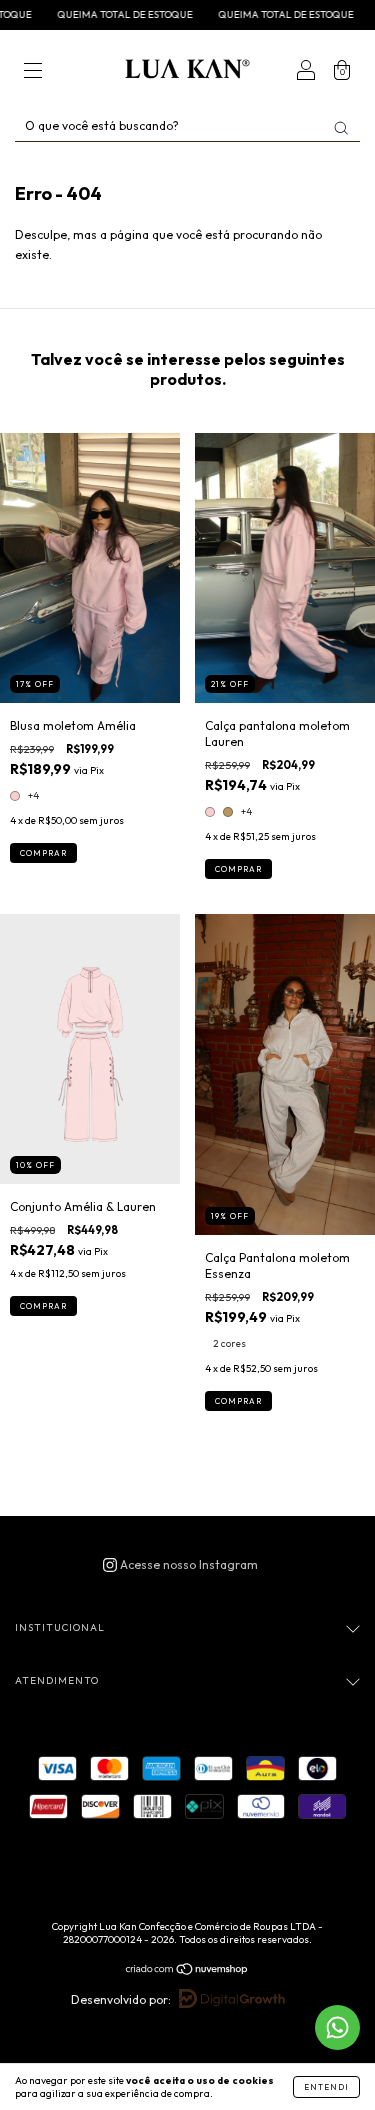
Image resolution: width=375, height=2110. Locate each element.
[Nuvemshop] (187, 1971)
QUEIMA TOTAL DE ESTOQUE (102, 14)
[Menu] (33, 72)
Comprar (43, 853)
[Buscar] (341, 128)
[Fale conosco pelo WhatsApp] (337, 2027)
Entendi (326, 2087)
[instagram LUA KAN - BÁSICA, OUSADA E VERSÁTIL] (180, 1564)
